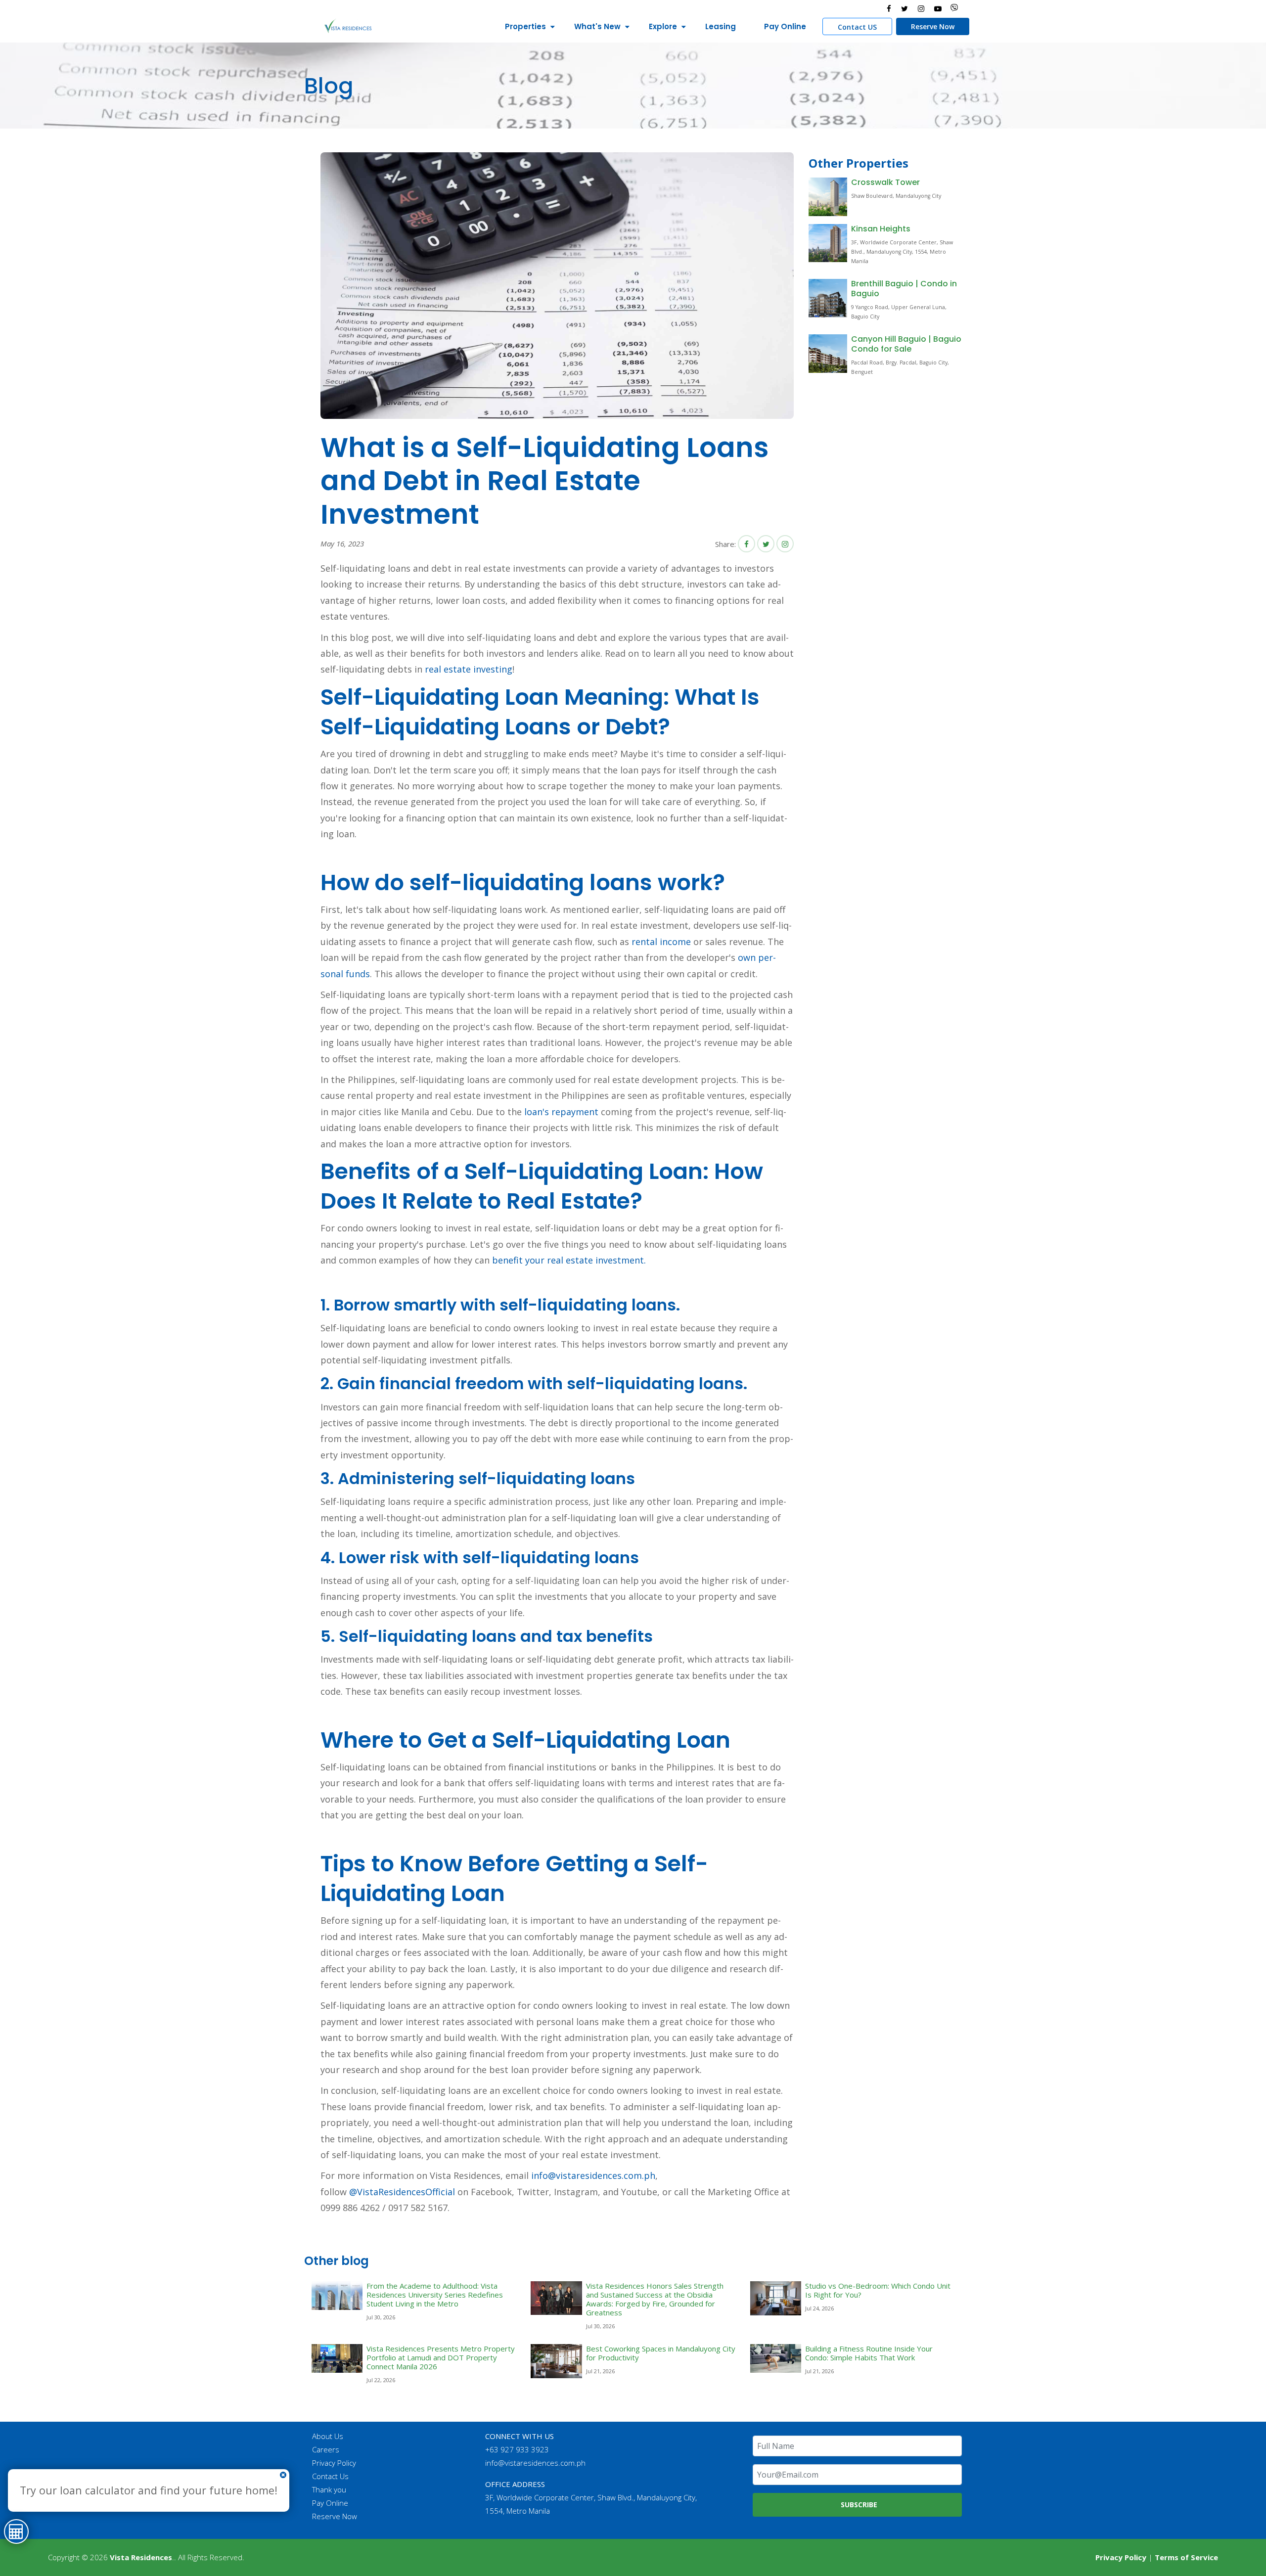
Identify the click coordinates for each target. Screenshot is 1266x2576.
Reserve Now (933, 26)
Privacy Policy (334, 2463)
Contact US (857, 27)
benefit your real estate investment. (569, 1260)
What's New (597, 26)
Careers (326, 2449)
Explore (663, 26)
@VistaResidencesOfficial (401, 2192)
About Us (328, 2436)
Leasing (721, 26)
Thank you (329, 2489)
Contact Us (330, 2476)
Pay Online (785, 26)
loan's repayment (561, 1112)
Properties (525, 26)
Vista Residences (141, 2557)
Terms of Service (1186, 2557)
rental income (661, 942)
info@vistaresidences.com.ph (593, 2175)
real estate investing (469, 669)
